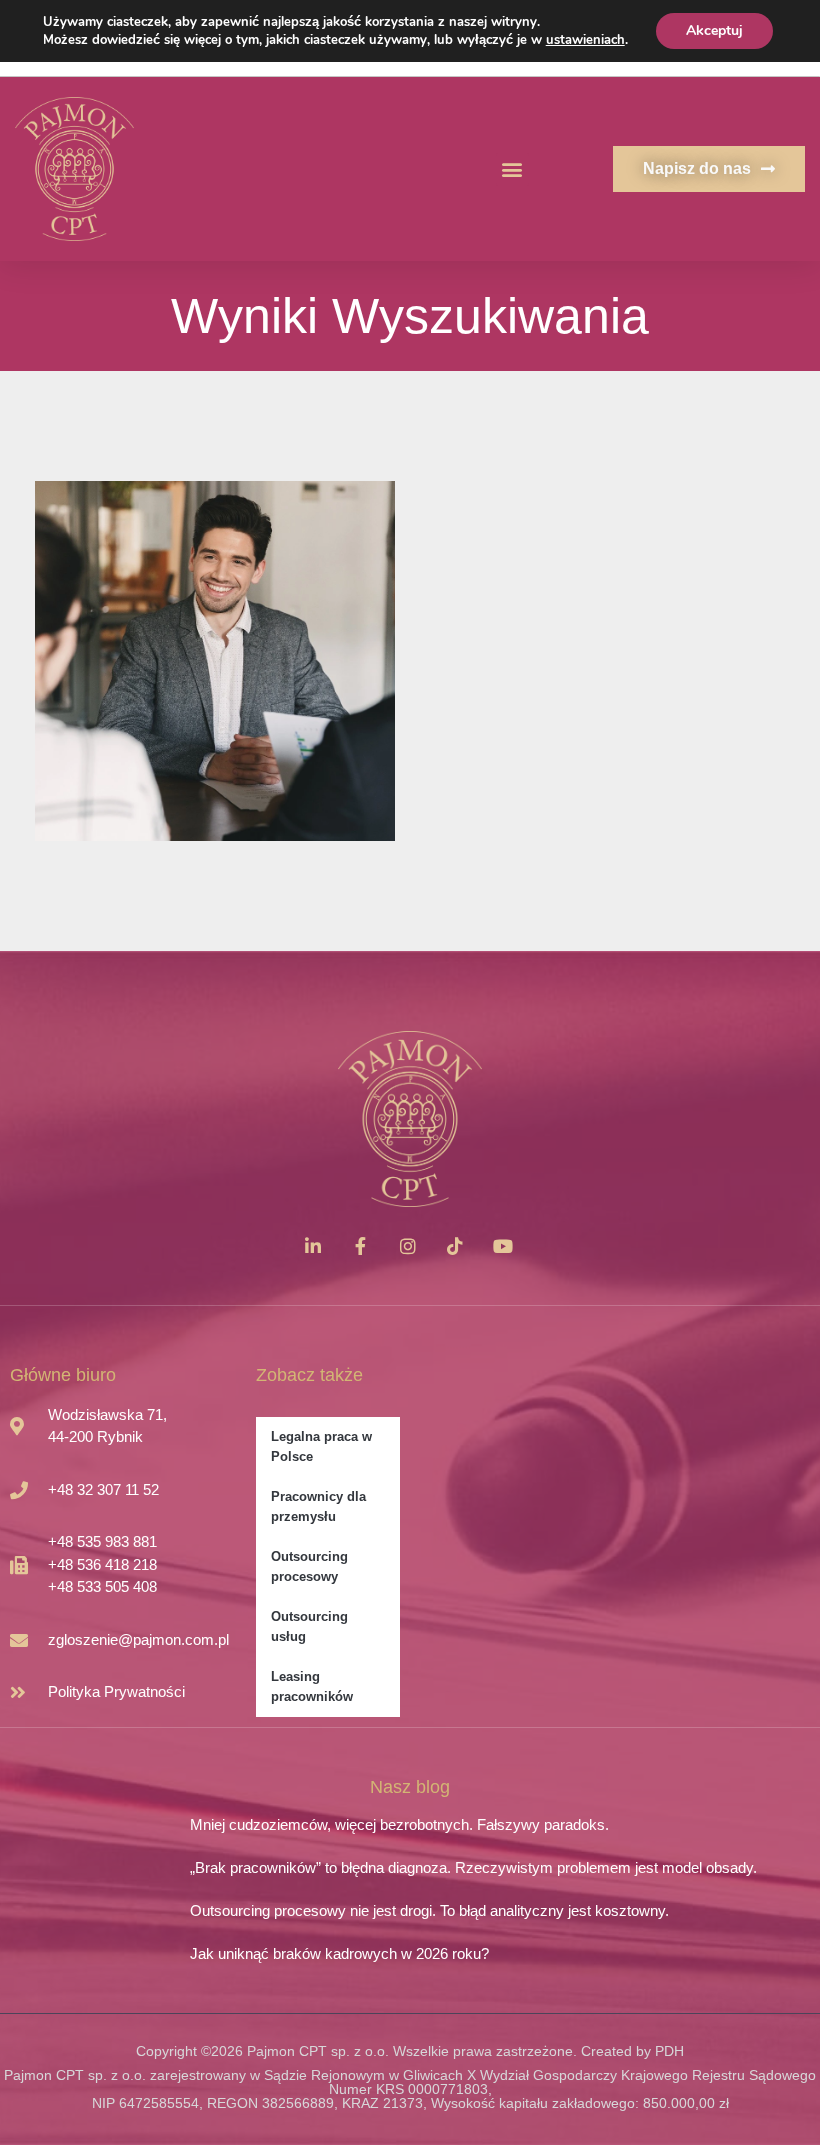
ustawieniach (585, 40)
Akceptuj (714, 30)
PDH (669, 2051)
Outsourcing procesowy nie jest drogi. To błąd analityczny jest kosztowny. (429, 1910)
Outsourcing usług (309, 1626)
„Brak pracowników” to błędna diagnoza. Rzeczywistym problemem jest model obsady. (473, 1867)
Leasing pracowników (312, 1686)
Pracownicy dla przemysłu (318, 1506)
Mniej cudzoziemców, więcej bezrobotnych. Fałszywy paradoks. (399, 1824)
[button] (512, 169)
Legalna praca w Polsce (321, 1446)
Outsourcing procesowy (309, 1566)
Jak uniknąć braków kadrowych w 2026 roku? (339, 1953)
